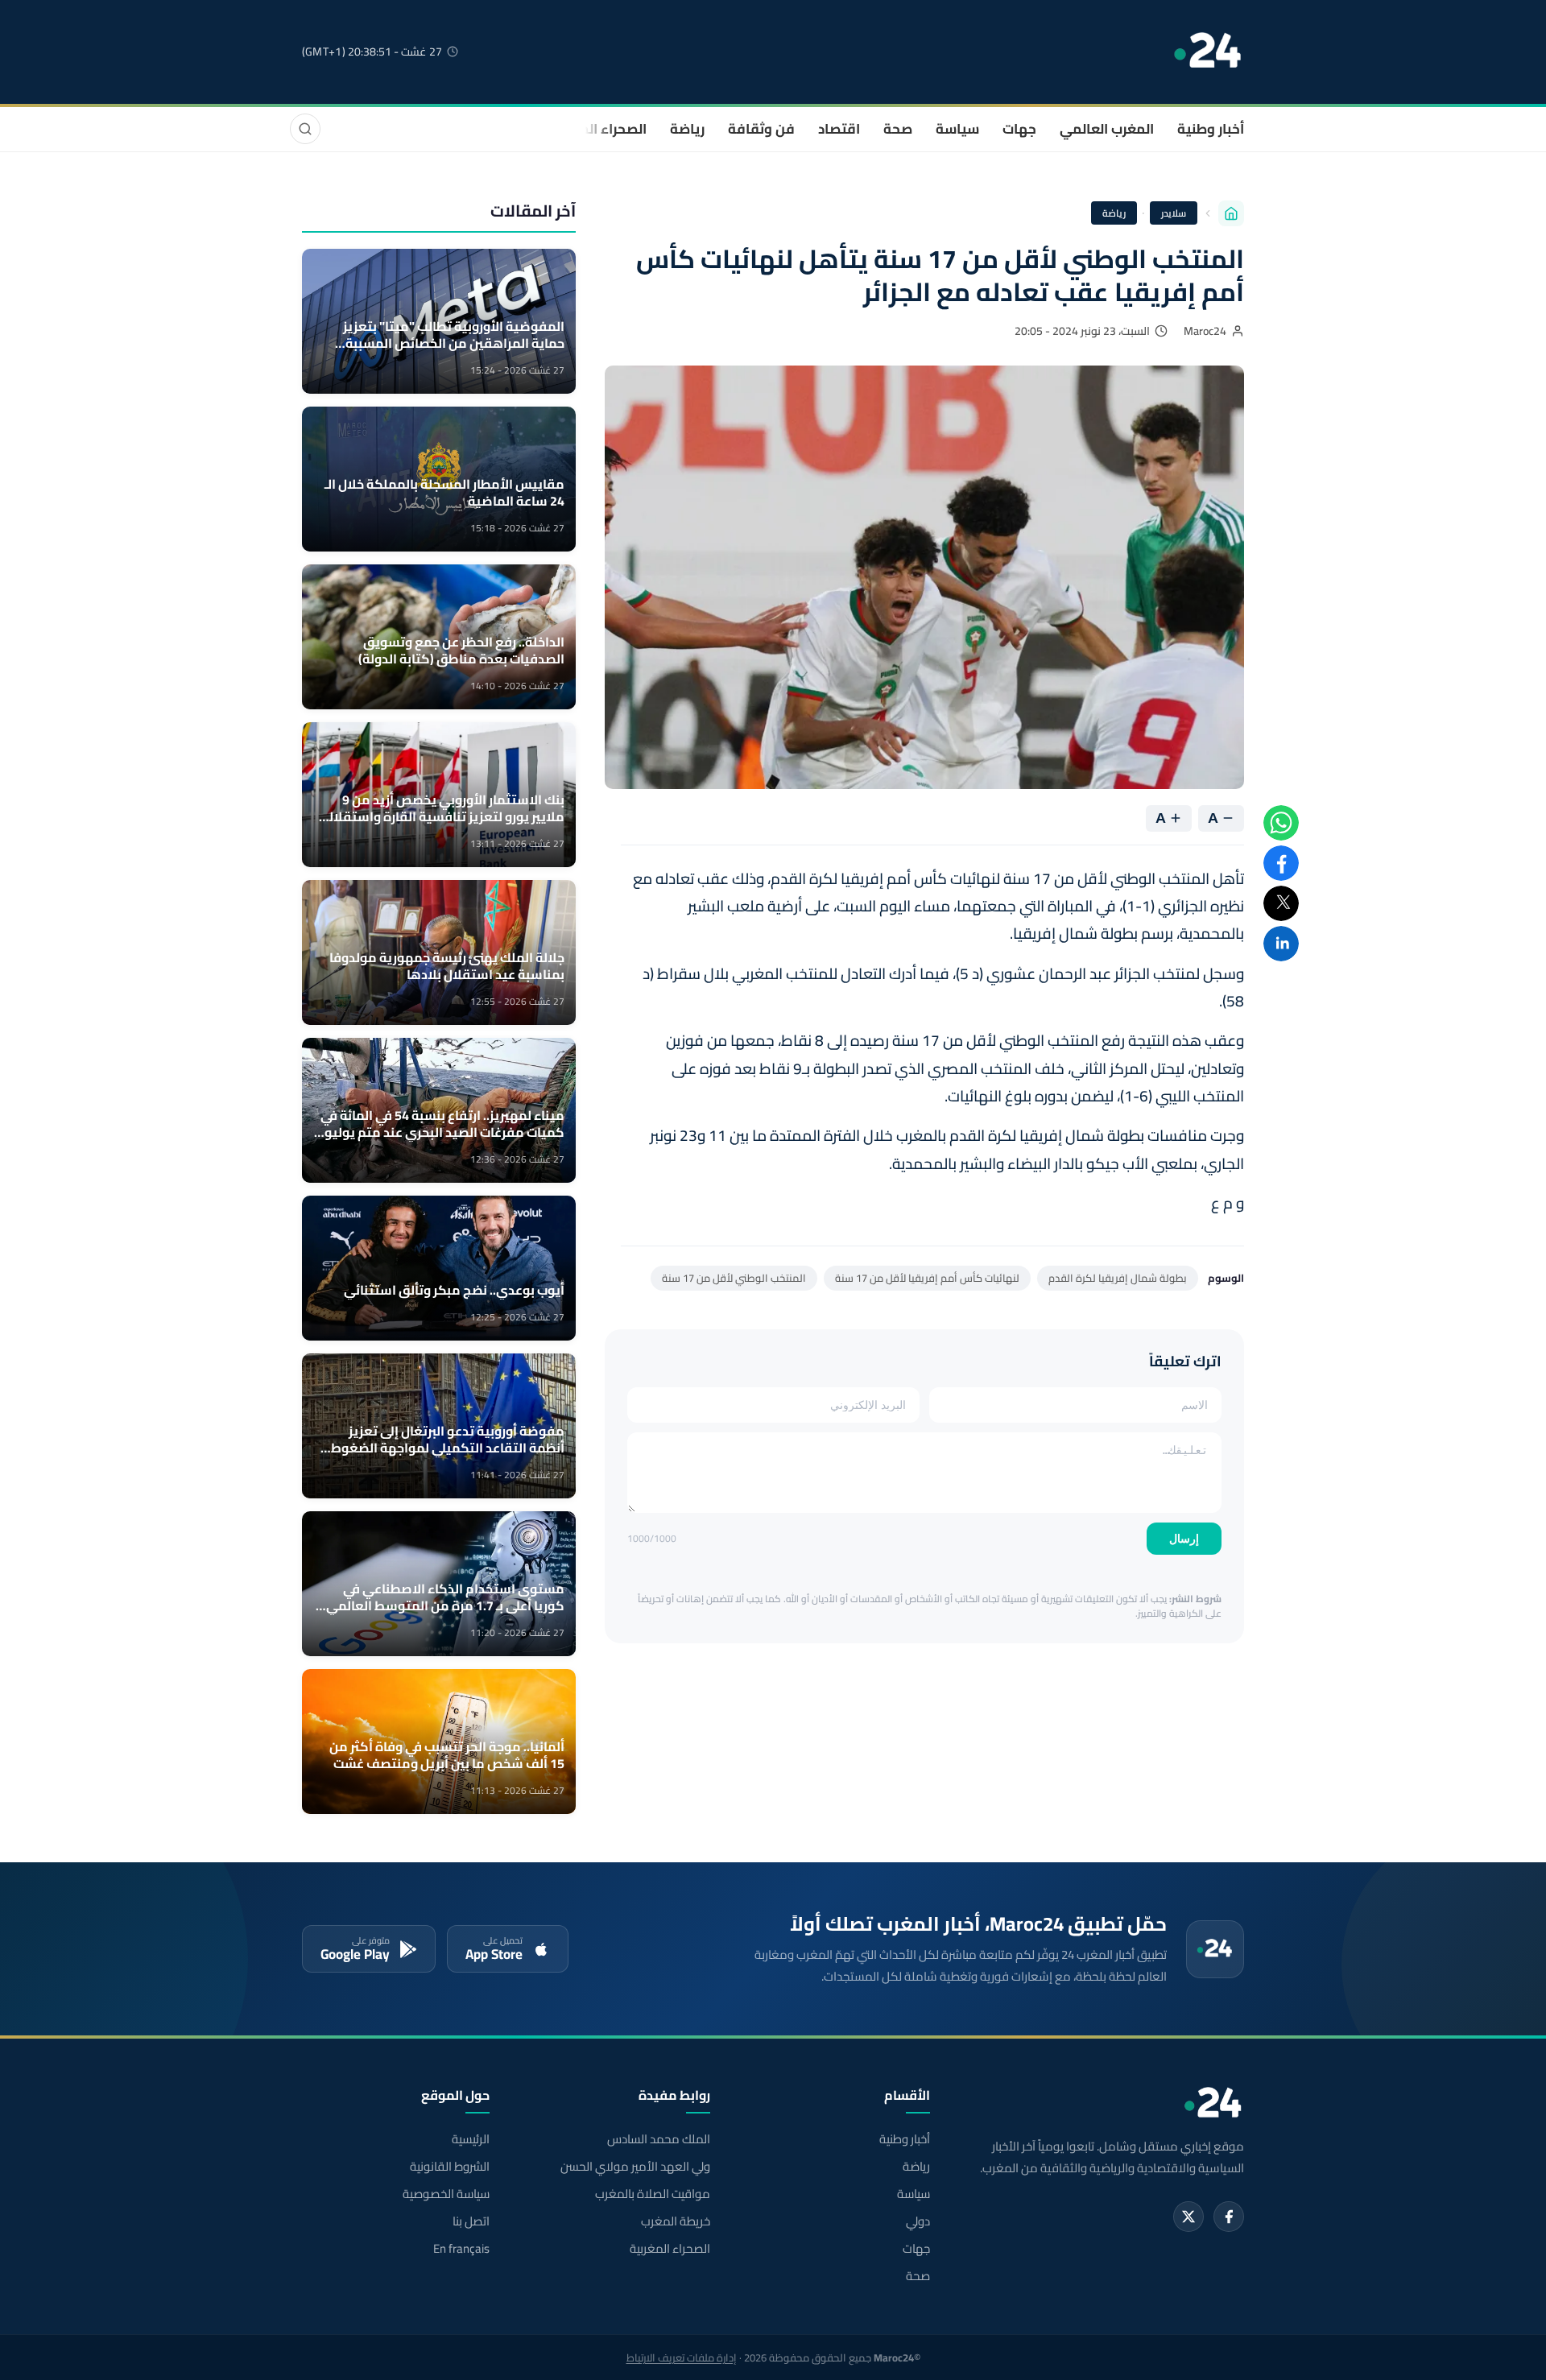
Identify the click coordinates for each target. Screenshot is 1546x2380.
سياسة (957, 129)
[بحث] (305, 129)
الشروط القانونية (450, 2167)
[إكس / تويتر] (1188, 2217)
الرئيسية (471, 2139)
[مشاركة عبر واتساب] (1281, 823)
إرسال (1184, 1539)
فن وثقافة (761, 129)
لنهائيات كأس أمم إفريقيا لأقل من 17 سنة (927, 1278)
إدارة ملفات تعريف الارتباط (682, 2357)
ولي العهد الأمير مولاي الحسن (635, 2167)
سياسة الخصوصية (446, 2194)
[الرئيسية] (1231, 213)
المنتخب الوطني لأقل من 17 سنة (734, 1278)
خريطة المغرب (675, 2221)
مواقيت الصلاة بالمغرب (652, 2194)
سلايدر (1174, 213)
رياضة (687, 129)
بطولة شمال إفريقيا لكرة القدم (1118, 1278)
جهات (1019, 129)
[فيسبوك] (1229, 2217)
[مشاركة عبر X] (1281, 903)
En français (461, 2249)
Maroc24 (1205, 331)
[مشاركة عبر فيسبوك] (1281, 863)
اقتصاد (839, 129)
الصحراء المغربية (597, 129)
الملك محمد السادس (658, 2139)
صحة (898, 129)
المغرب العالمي (1107, 129)
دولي (918, 2221)
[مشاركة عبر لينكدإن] (1281, 944)
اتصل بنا (471, 2221)
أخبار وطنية (1211, 129)
